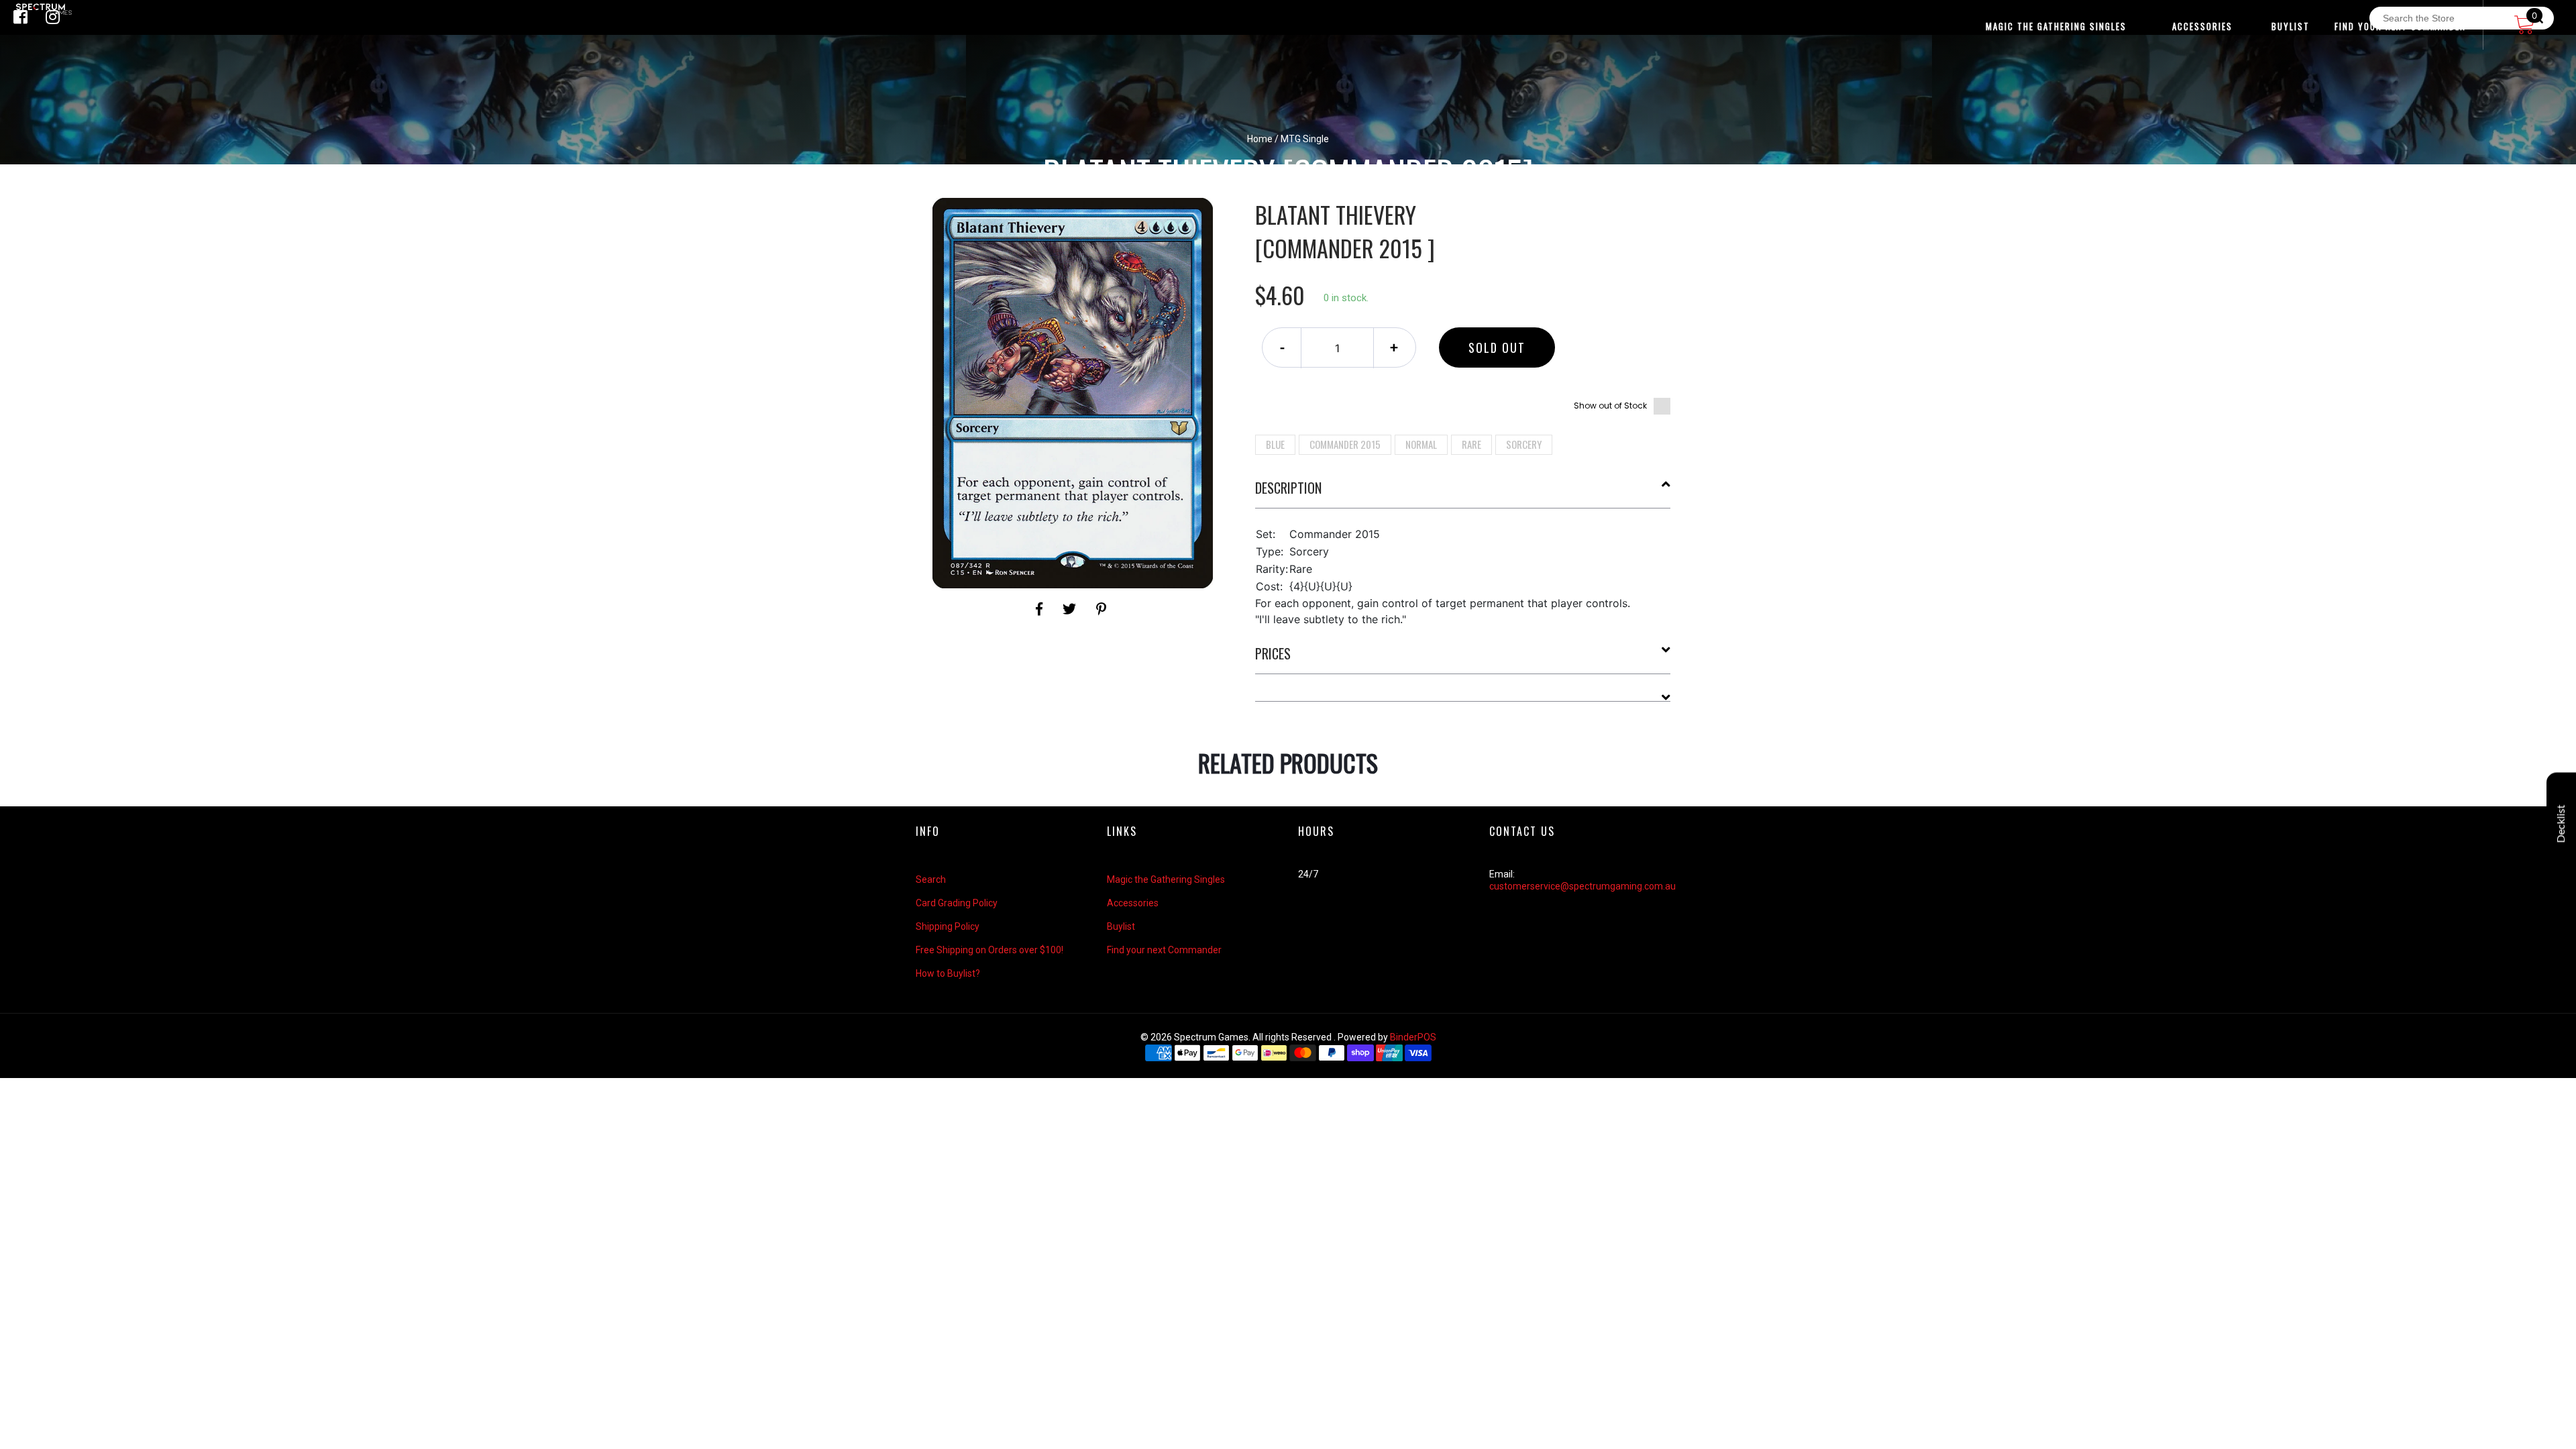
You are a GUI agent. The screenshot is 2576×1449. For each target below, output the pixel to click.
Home (1260, 139)
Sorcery (1524, 444)
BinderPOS (1413, 1037)
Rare (1471, 444)
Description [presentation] (1288, 488)
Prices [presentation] (1273, 653)
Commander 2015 (1345, 444)
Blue (1275, 444)
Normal (1421, 444)
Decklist (2561, 824)
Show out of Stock (1610, 406)
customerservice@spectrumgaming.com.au (1582, 886)
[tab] (1463, 493)
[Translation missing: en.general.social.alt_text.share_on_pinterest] (1101, 609)
